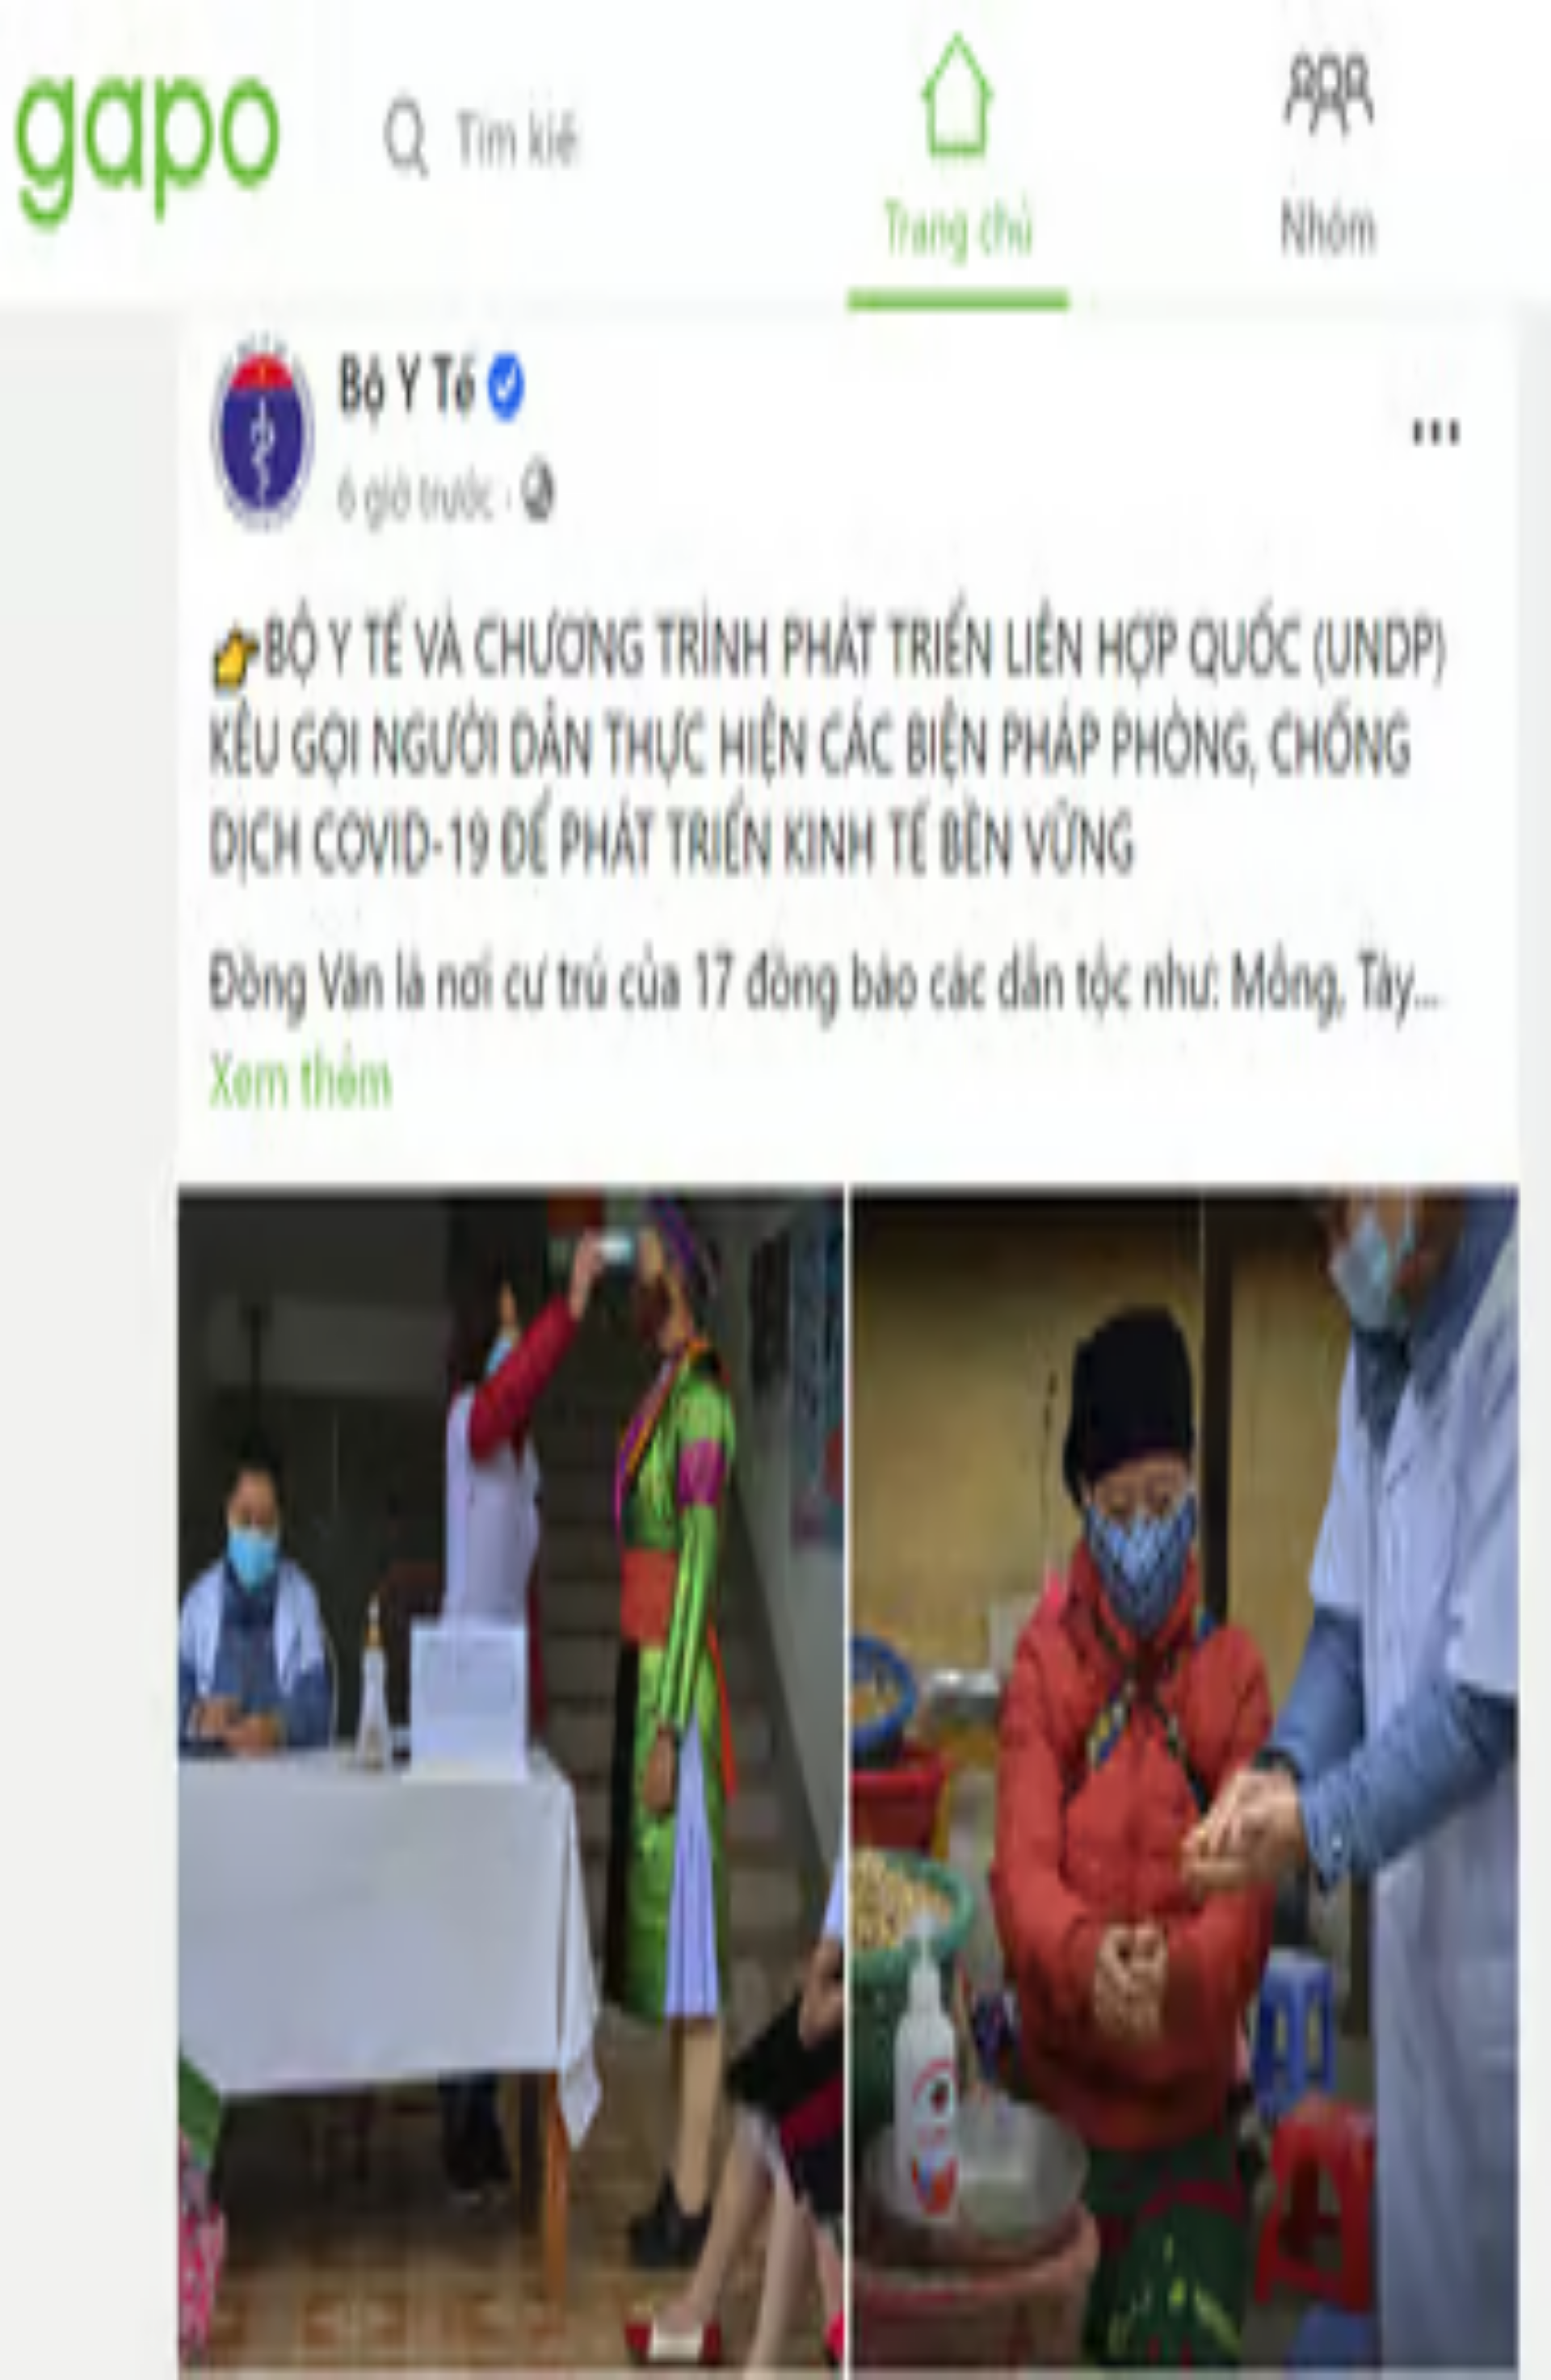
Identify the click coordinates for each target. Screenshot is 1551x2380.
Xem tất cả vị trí (71, 1501)
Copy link (146, 786)
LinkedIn (92, 786)
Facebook (36, 786)
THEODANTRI (58, 743)
